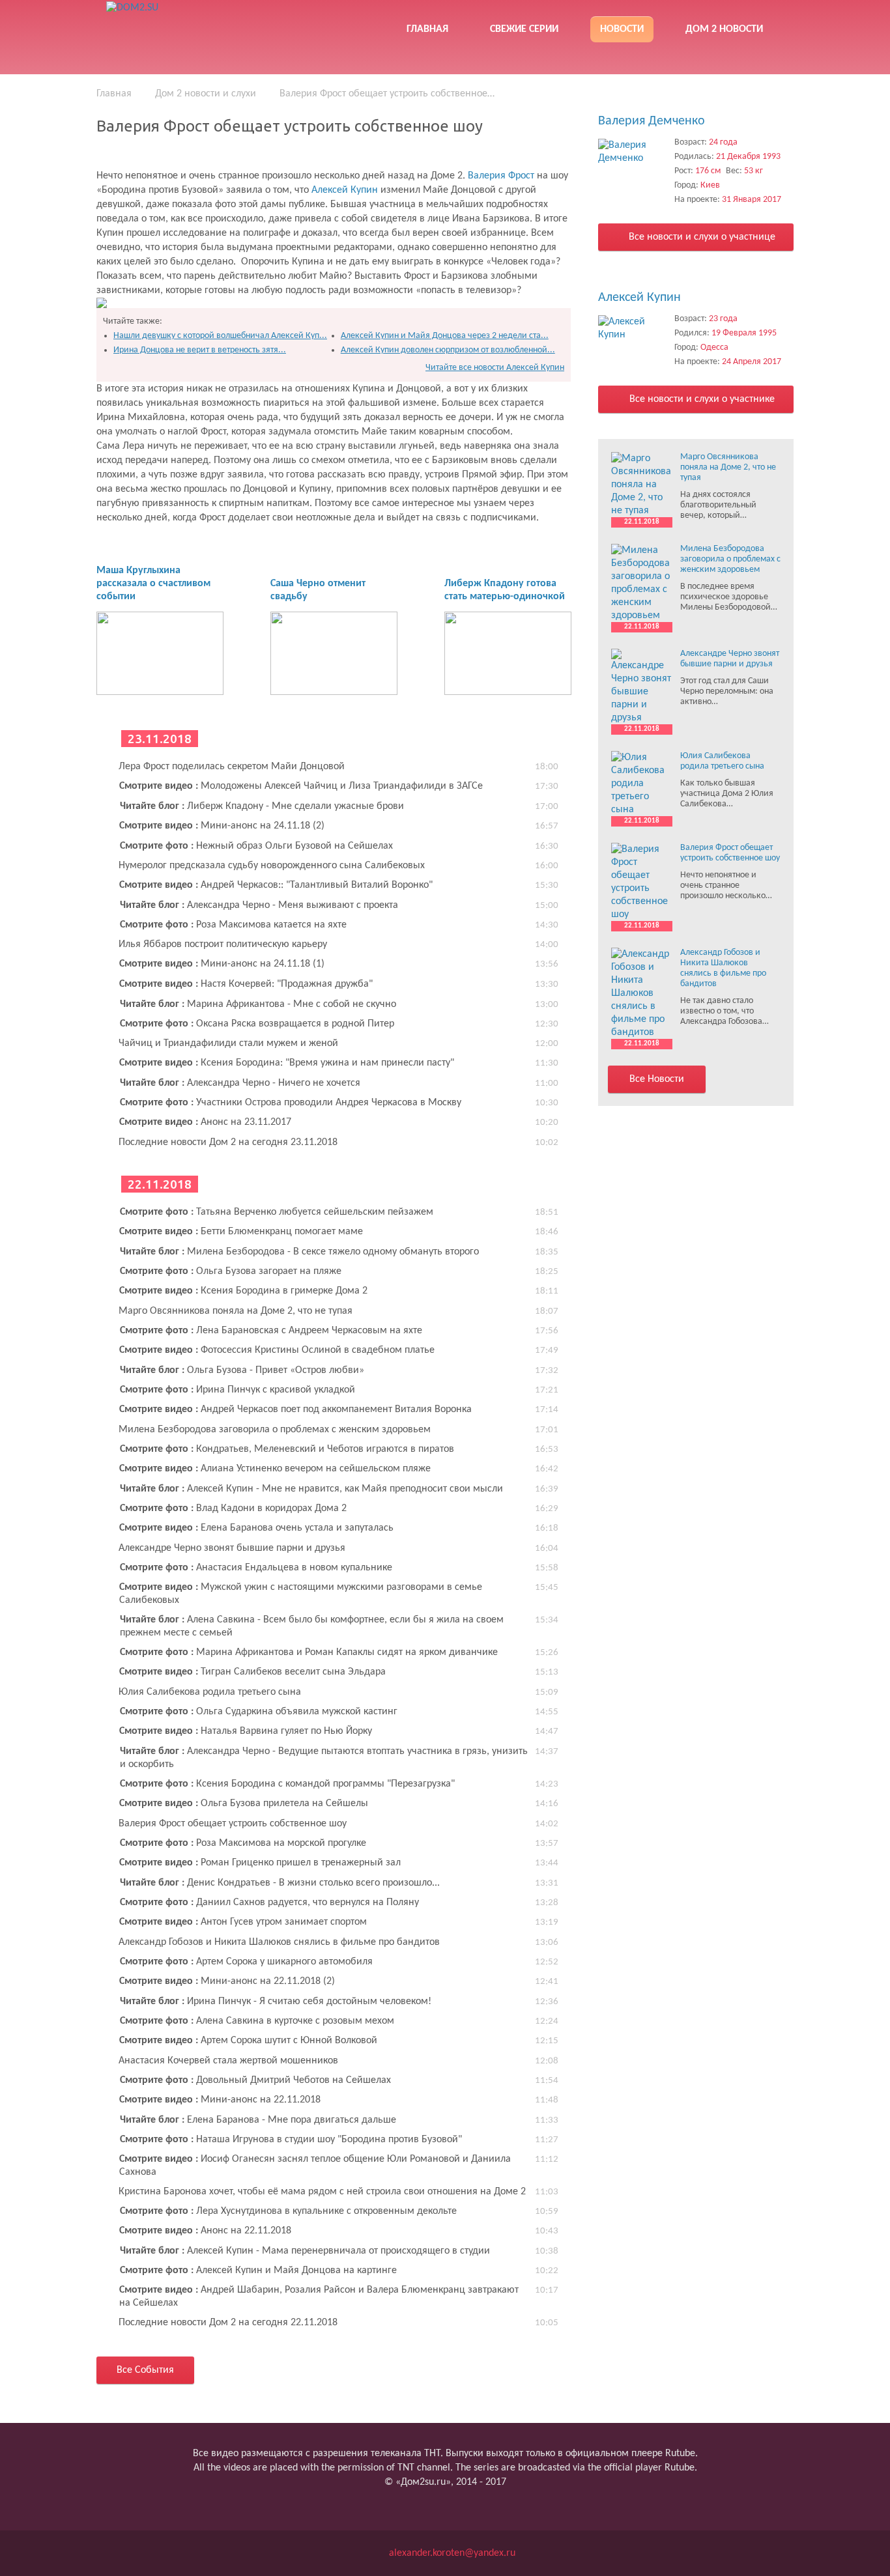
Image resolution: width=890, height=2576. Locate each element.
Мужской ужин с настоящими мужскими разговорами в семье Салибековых (301, 1594)
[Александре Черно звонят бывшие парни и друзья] (642, 686)
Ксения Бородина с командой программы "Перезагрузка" (287, 1784)
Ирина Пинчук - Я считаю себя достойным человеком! (276, 2002)
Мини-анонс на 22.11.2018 (220, 2100)
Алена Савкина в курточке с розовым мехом (257, 2021)
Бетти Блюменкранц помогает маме (241, 1232)
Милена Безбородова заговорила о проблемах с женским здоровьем (275, 1430)
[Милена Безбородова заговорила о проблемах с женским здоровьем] (642, 583)
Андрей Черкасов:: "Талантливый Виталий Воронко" (276, 885)
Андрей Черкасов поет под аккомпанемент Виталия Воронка (295, 1409)
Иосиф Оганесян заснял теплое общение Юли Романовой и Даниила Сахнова (315, 2166)
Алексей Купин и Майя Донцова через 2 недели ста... (445, 336)
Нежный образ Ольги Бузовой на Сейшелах (256, 846)
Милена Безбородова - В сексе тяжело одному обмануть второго (299, 1252)
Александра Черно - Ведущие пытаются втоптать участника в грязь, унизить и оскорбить (324, 1758)
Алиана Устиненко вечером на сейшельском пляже (275, 1469)
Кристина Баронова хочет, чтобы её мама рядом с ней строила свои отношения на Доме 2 (322, 2192)
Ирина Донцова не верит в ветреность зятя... (200, 350)
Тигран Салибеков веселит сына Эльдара (252, 1672)
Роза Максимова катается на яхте (233, 925)
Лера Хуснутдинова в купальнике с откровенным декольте (288, 2211)
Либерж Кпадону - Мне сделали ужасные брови (262, 806)
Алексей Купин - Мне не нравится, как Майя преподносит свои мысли (311, 1489)
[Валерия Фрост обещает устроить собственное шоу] (642, 882)
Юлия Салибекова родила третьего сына (210, 1692)
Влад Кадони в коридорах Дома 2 (233, 1508)
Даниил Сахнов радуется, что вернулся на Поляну (269, 1903)
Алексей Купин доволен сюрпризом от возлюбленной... (448, 350)
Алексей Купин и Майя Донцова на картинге (258, 2271)
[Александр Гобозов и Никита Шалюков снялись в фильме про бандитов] (642, 993)
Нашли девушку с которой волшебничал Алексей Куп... (220, 336)
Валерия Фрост (502, 176)
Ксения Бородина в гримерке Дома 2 (243, 1291)
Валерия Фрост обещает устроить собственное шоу (233, 1824)
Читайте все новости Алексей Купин (495, 368)
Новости (622, 29)
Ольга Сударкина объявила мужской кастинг (259, 1712)
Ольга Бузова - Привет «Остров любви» (242, 1370)
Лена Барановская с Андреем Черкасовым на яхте (271, 1331)
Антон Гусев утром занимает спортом (243, 1922)
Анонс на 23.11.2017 (205, 1122)
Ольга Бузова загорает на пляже (231, 1271)
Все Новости (657, 1079)
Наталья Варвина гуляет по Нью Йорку (246, 1731)
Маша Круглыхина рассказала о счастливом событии (153, 584)
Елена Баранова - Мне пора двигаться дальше (258, 2120)
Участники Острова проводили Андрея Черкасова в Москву (291, 1103)
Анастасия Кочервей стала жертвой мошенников (228, 2061)
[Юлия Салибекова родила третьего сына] (642, 784)
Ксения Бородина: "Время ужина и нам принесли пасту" (287, 1063)
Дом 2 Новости (724, 29)
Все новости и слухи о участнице (701, 237)
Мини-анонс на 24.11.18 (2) (222, 826)
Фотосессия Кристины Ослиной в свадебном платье (277, 1350)
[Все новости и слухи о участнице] (633, 152)
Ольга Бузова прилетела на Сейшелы (244, 1804)
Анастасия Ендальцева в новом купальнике (256, 1568)
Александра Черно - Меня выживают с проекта (259, 905)
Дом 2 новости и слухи (206, 94)
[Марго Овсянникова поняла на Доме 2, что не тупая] (642, 485)
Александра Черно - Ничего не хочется (240, 1083)
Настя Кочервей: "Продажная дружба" (246, 984)
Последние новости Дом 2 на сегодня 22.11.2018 (228, 2323)
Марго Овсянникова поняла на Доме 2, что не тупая (236, 1311)
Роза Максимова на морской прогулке (243, 1843)
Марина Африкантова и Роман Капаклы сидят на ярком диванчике (309, 1652)
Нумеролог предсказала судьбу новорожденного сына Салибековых (272, 866)
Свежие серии (524, 29)
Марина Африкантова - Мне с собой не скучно (258, 1004)
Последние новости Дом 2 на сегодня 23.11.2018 (228, 1142)
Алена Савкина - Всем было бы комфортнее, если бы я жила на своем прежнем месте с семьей (312, 1626)
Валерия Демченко (652, 121)
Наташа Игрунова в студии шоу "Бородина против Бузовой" (291, 2140)
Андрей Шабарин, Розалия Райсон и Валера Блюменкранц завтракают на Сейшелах (319, 2297)
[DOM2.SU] (200, 26)
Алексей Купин (346, 190)
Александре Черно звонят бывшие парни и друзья (232, 1548)
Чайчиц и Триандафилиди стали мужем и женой (228, 1043)
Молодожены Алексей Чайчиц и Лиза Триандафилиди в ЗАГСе (301, 786)
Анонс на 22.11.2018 (205, 2231)
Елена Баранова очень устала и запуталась (256, 1528)
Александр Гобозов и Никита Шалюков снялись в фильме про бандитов (279, 1942)
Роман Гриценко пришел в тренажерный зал (260, 1863)
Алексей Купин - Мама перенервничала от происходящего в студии (305, 2251)
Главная (427, 29)
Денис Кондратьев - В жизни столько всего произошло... (280, 1883)
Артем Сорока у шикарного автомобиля (246, 1962)
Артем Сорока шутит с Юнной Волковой (248, 2041)
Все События (145, 2370)
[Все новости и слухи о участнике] (633, 328)
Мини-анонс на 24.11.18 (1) (222, 964)
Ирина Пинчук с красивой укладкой (237, 1390)
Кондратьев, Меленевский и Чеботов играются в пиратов (287, 1449)
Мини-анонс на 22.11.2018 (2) (227, 1981)
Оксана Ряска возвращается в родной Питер (257, 1024)
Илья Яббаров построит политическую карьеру (223, 944)
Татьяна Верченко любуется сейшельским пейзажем (277, 1212)
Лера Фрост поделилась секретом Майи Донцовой (232, 767)
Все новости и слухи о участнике (701, 399)
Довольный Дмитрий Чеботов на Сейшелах (255, 2080)
